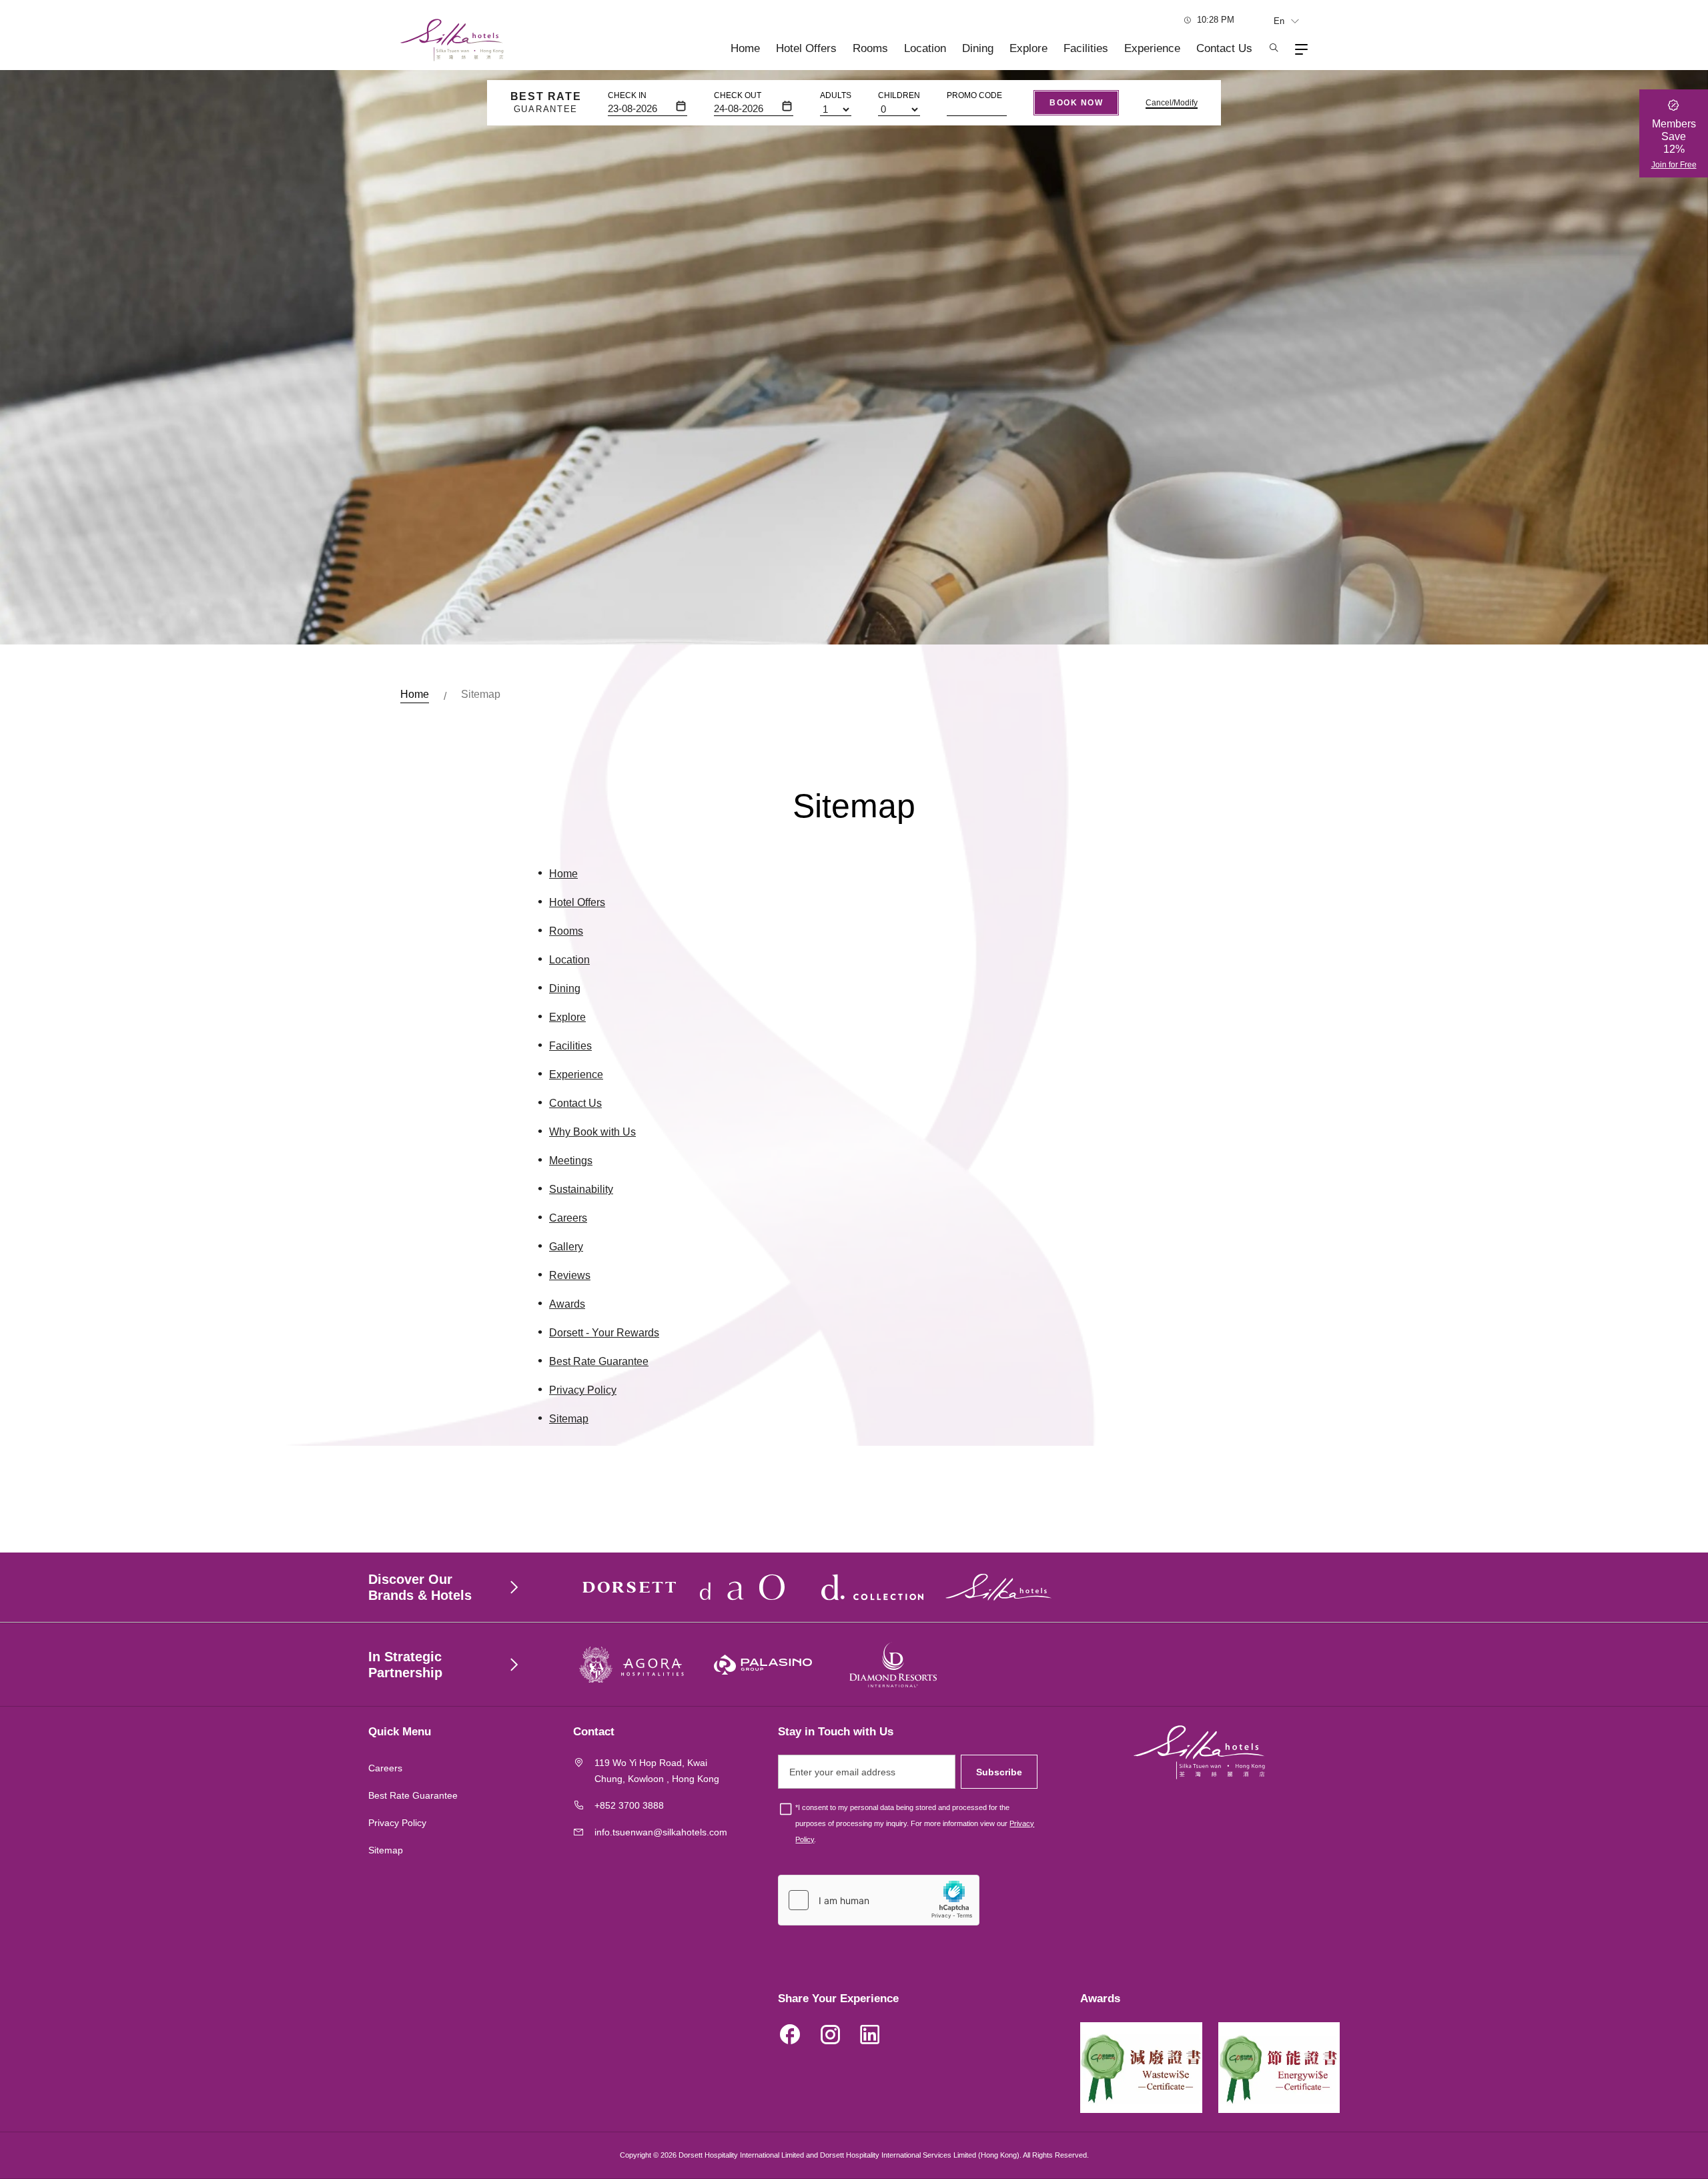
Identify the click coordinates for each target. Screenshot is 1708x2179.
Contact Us (1224, 48)
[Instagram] (830, 2037)
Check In (627, 95)
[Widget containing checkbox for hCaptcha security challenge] (879, 1900)
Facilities (1086, 48)
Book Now (1076, 103)
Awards (567, 1304)
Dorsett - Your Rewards (604, 1333)
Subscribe (999, 1772)
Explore (1028, 48)
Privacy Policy (583, 1390)
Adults (836, 95)
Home (745, 48)
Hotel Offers (806, 48)
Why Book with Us (592, 1132)
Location (925, 48)
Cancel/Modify (1172, 103)
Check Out (738, 95)
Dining (978, 48)
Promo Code (974, 95)
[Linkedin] (870, 2037)
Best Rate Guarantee (599, 1361)
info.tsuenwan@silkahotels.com (661, 1832)
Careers (568, 1218)
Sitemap (569, 1419)
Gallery (566, 1247)
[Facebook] (790, 2037)
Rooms (870, 48)
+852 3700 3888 (629, 1805)
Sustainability (581, 1189)
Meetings (571, 1161)
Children (899, 95)
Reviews (570, 1275)
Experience (1152, 48)
